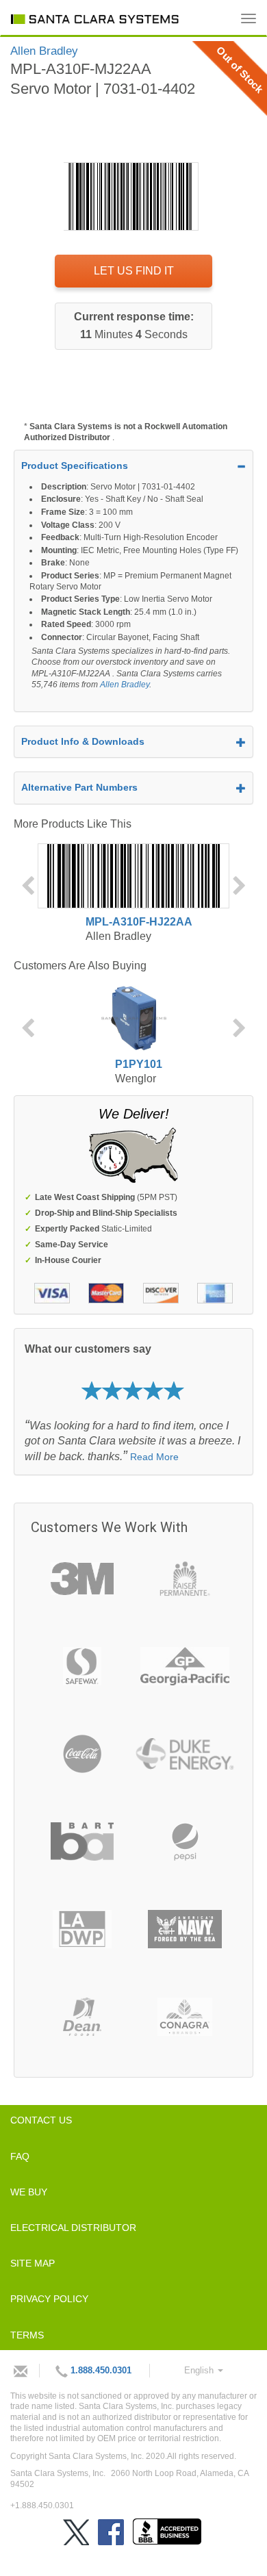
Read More (154, 1457)
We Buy (29, 2192)
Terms (27, 2335)
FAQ (20, 2156)
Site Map (33, 2263)
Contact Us (41, 2120)
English (200, 2370)
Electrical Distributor (73, 2228)
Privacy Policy (49, 2299)
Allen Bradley (125, 685)
